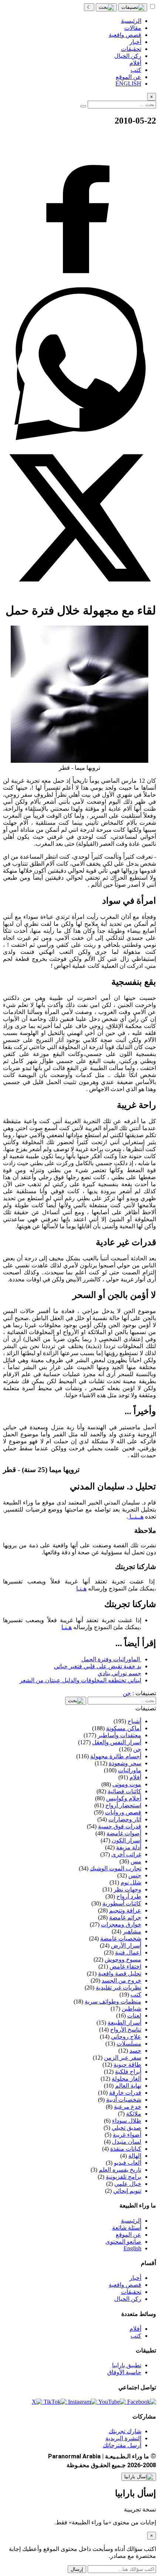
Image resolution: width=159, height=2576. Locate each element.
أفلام (135, 2329)
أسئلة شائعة (127, 2228)
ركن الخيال (128, 2299)
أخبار (135, 2278)
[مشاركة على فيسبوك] (79, 284)
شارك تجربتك (125, 2431)
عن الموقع (128, 2235)
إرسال (77, 2569)
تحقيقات (131, 2292)
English (132, 2248)
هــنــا (136, 1516)
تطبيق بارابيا (127, 2365)
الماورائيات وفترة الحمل (111, 1659)
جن (127, 1693)
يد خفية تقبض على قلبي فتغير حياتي (98, 1666)
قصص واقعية (125, 2285)
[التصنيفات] (133, 7)
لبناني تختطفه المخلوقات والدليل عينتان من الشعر (80, 1680)
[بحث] (106, 7)
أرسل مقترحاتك (122, 2445)
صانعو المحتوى (123, 2242)
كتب (136, 2336)
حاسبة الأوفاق (124, 2372)
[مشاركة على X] (79, 592)
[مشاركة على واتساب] (79, 438)
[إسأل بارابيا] (139, 2477)
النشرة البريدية (123, 2438)
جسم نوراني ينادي (119, 1673)
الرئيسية (131, 2221)
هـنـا (81, 1588)
